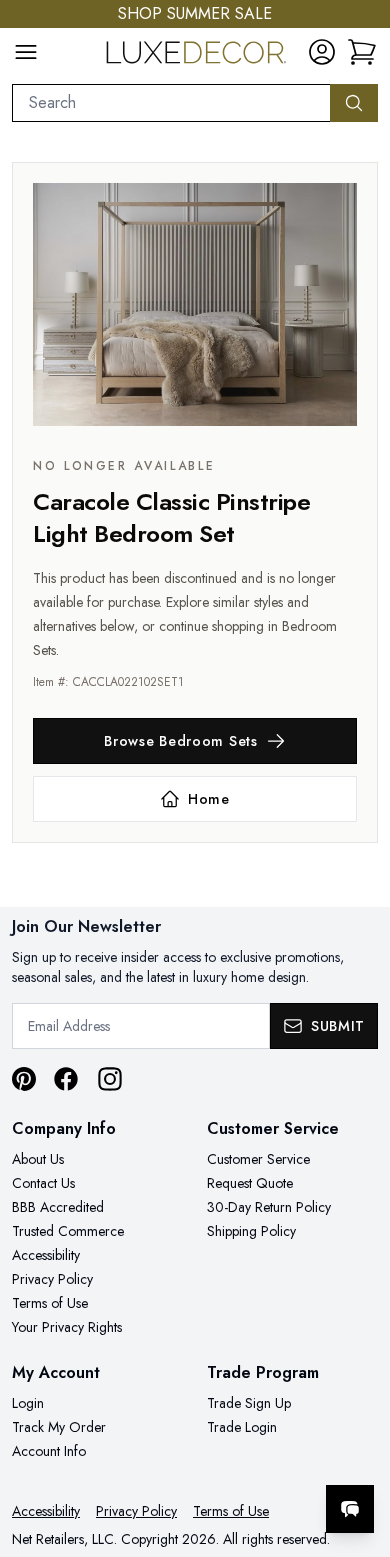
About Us (38, 1159)
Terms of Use (50, 1303)
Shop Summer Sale (195, 13)
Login (28, 1403)
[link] (362, 52)
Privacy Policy (52, 1279)
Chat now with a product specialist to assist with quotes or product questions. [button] (237, 1456)
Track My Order (59, 1427)
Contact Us (43, 1183)
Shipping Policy (251, 1231)
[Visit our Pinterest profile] (24, 1079)
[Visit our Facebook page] (66, 1079)
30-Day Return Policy (269, 1207)
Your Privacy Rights (67, 1327)
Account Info (49, 1451)
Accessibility (46, 1255)
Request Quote (250, 1183)
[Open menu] (26, 52)
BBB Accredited (58, 1207)
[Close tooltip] (358, 1448)
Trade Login (242, 1427)
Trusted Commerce (68, 1231)
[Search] (354, 103)
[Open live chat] (350, 1509)
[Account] (322, 52)
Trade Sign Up (249, 1403)
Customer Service (258, 1159)
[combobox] (171, 103)
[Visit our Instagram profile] (110, 1079)
